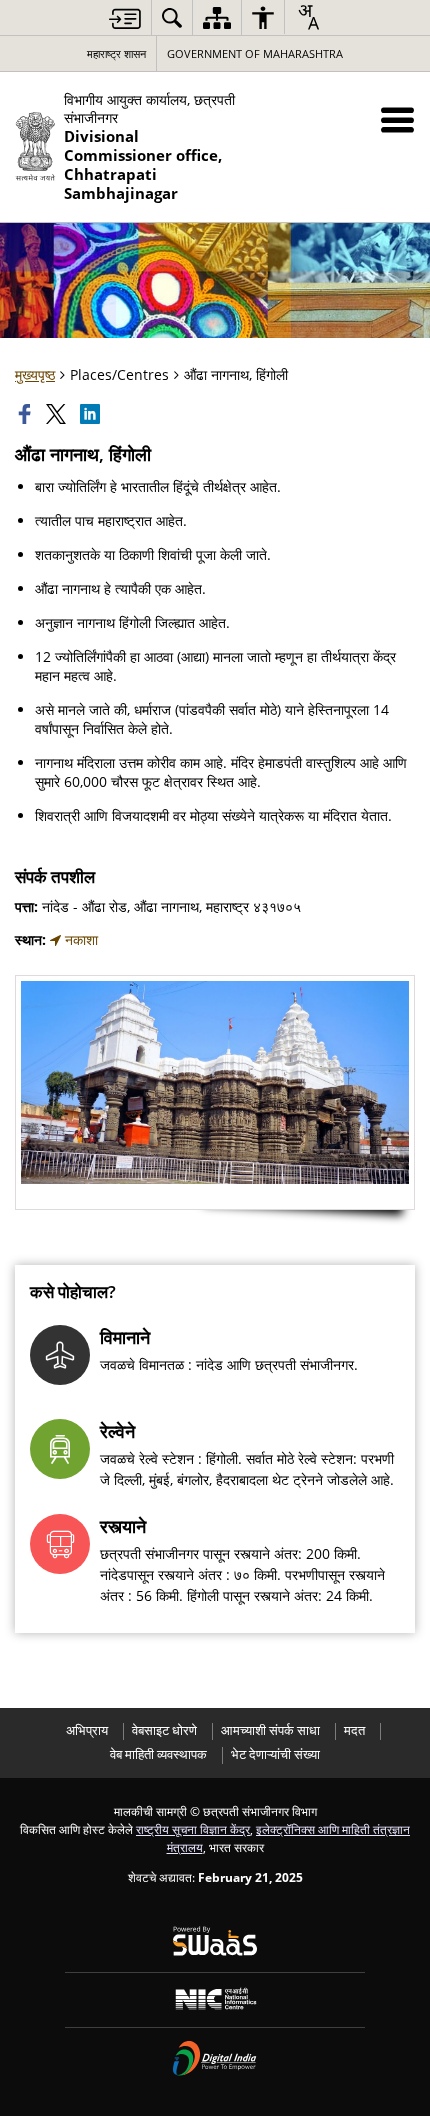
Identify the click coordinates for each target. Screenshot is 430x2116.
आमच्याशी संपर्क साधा (270, 1730)
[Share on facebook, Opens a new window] (27, 414)
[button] (397, 119)
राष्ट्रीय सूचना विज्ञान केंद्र (193, 1829)
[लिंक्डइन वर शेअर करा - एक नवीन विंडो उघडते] (92, 414)
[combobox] (308, 17)
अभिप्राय (87, 1730)
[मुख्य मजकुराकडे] (125, 18)
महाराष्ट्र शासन (116, 53)
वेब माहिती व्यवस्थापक (158, 1754)
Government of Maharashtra (255, 53)
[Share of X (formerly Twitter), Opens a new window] (58, 414)
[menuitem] (172, 17)
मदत (354, 1730)
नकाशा (79, 939)
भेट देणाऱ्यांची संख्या (275, 1754)
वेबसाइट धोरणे (164, 1730)
